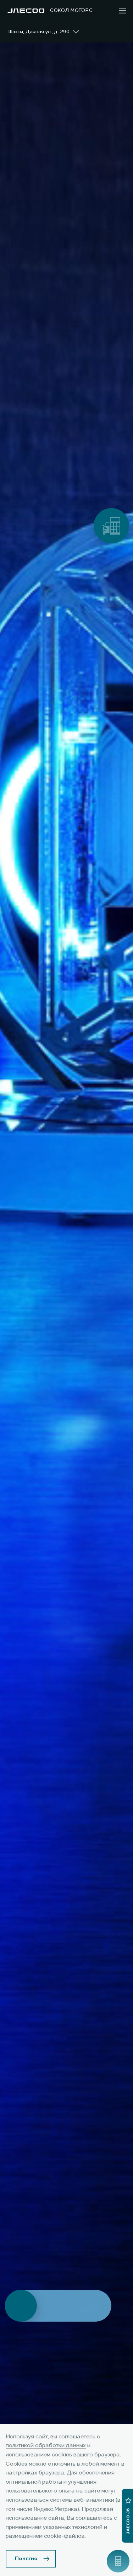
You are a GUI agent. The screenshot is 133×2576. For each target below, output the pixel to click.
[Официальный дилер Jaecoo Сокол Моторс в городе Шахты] (26, 11)
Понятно (26, 2559)
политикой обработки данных (46, 2446)
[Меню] (122, 11)
